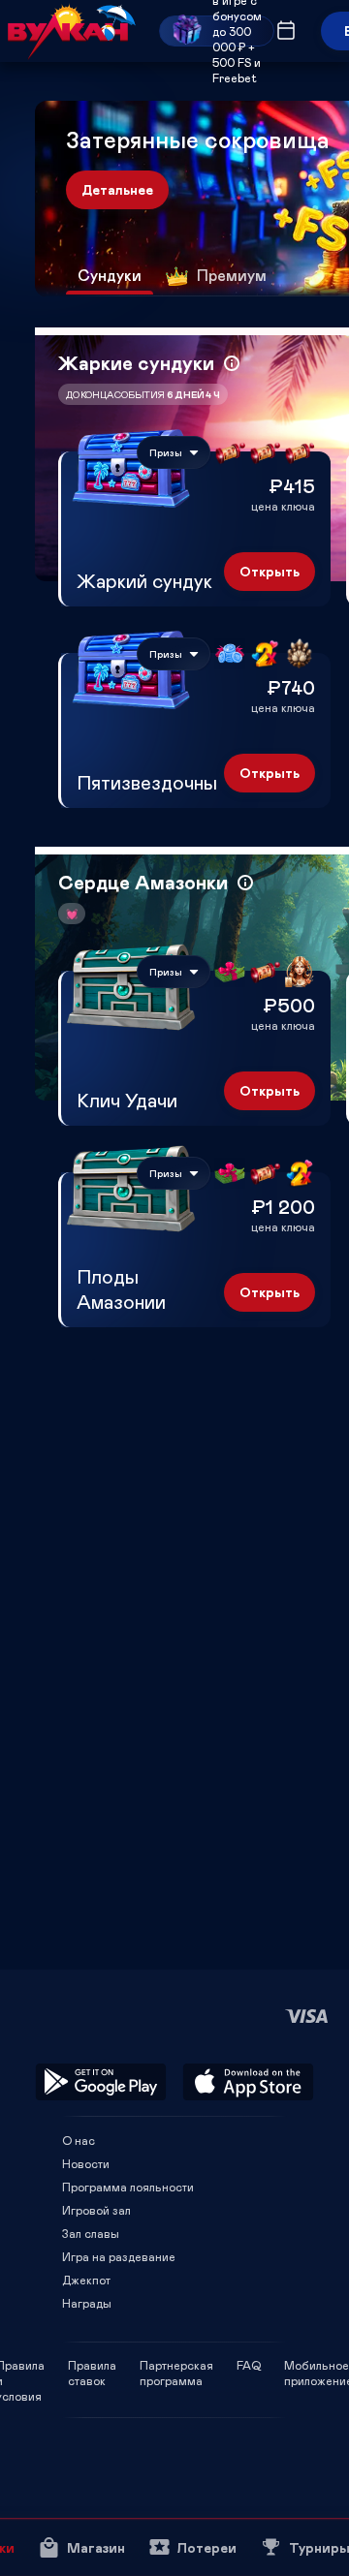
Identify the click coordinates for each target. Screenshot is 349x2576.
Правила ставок (92, 2365)
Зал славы (91, 2233)
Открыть (270, 571)
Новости (86, 2163)
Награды (87, 2303)
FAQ (249, 2365)
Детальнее (117, 189)
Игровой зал (96, 2210)
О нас (79, 2140)
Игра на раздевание (119, 2256)
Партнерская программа (176, 2365)
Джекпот (86, 2280)
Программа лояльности (128, 2187)
